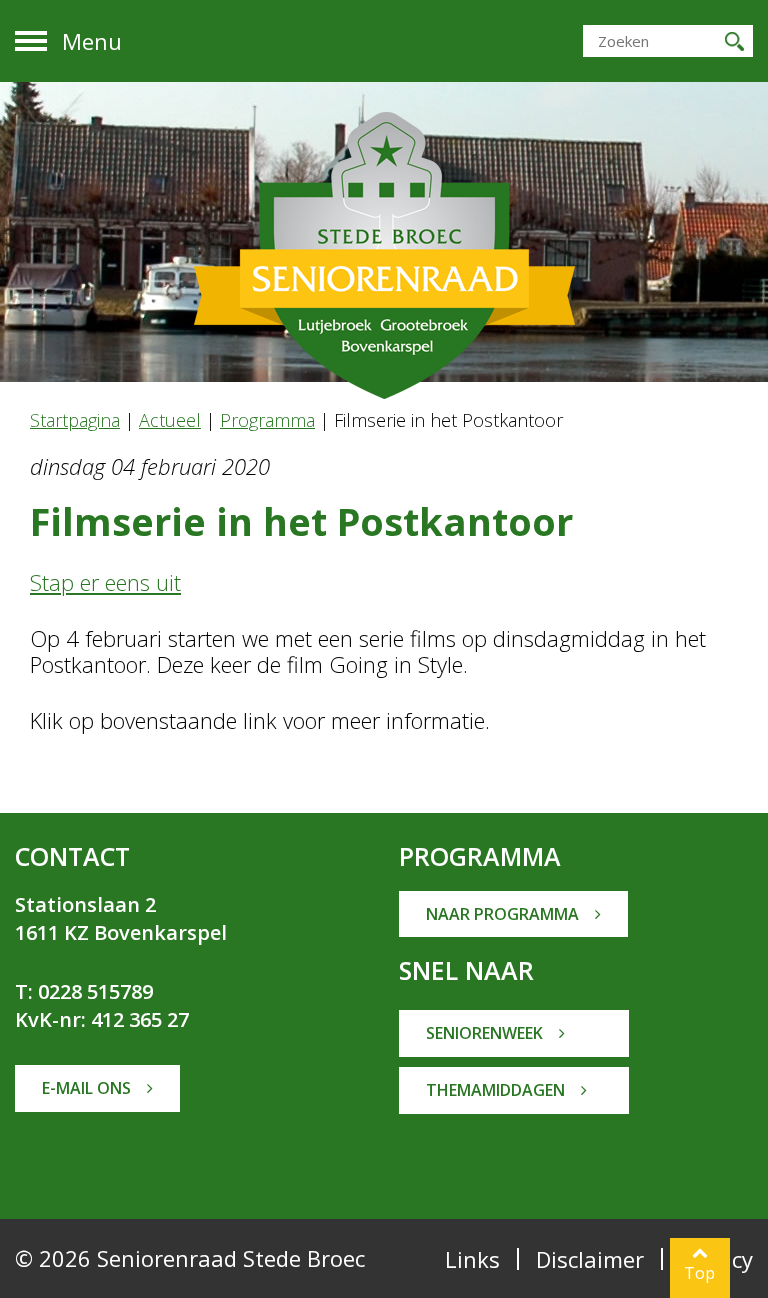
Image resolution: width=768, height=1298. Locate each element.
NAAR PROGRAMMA (504, 914)
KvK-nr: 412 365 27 (102, 1019)
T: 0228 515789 (84, 991)
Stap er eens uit (105, 582)
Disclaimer (590, 1259)
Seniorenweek (486, 1033)
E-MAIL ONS (88, 1088)
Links (472, 1259)
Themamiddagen (497, 1090)
